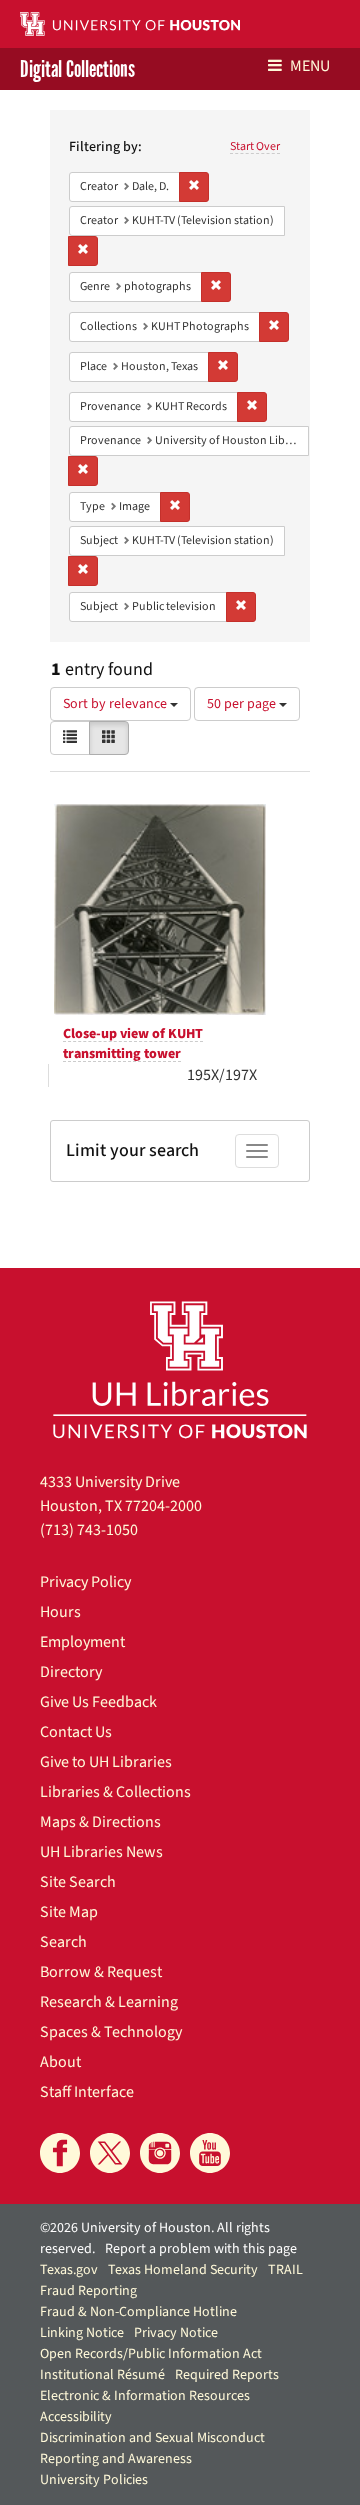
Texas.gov (69, 2270)
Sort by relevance (116, 704)
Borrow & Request (101, 1972)
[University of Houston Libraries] (180, 1369)
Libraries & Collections (115, 1792)
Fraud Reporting (88, 2291)
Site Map (69, 1912)
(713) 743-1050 (89, 1530)
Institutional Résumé (102, 2375)
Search (63, 1942)
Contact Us (76, 1732)
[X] (110, 2153)
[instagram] (160, 2153)
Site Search (78, 1882)
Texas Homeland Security (183, 2270)
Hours (60, 1612)
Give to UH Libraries (106, 1762)
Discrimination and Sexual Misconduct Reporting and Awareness (152, 2448)
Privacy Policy (85, 1582)
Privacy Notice (176, 2333)
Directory (71, 1672)
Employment (82, 1642)
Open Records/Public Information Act (151, 2354)
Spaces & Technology (111, 2032)
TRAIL (285, 2270)
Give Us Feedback (98, 1702)
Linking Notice (82, 2333)
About (60, 2062)
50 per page (243, 704)
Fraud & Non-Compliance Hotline (138, 2312)
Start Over (255, 146)
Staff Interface (87, 2092)
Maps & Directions (100, 1822)
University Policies (94, 2480)
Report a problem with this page (201, 2249)
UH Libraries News (101, 1852)
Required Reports (227, 2375)
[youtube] (210, 2153)
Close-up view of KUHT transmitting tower (133, 1044)
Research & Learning (109, 2002)
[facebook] (60, 2153)
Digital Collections (77, 69)
